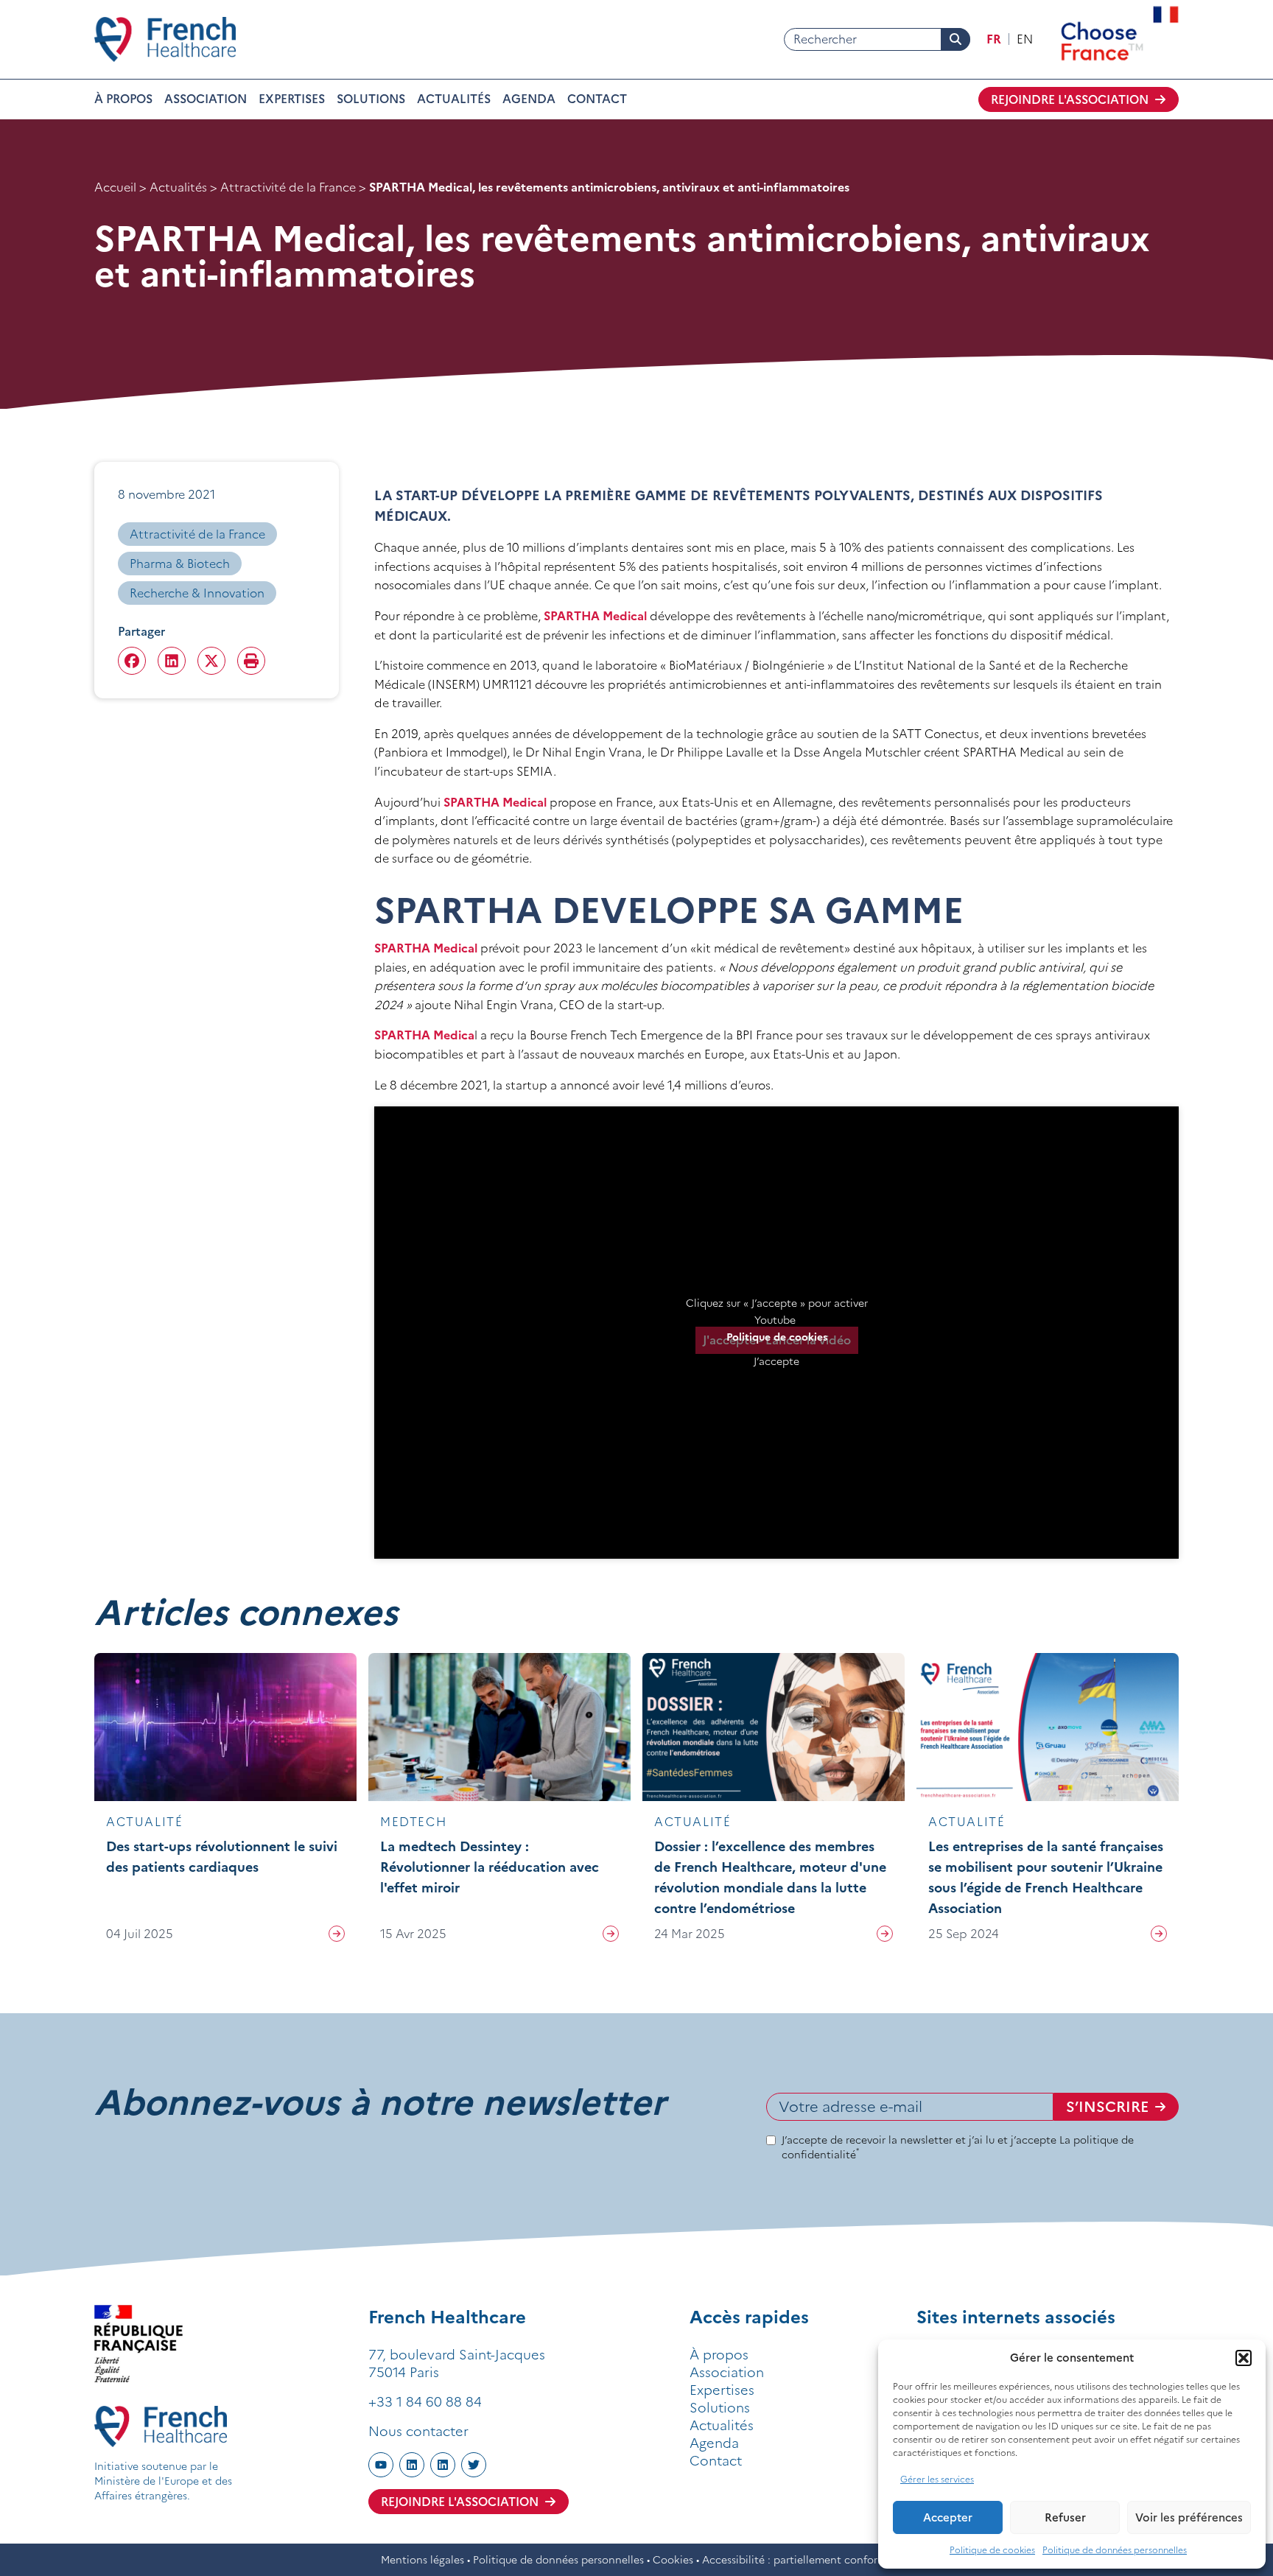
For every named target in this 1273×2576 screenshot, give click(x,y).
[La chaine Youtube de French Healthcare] (381, 2465)
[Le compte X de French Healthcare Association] (474, 2465)
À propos (123, 99)
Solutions (371, 99)
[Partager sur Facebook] (132, 661)
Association (206, 99)
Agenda (529, 99)
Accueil (115, 187)
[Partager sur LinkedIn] (172, 661)
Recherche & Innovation (197, 593)
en (1025, 39)
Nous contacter (418, 2431)
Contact (597, 99)
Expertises (292, 99)
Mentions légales (422, 2560)
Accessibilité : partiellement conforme (797, 2560)
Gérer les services (937, 2479)
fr (994, 39)
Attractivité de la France (288, 187)
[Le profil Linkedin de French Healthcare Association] (443, 2465)
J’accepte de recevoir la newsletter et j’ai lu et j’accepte (958, 2147)
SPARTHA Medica (424, 1035)
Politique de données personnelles (1115, 2550)
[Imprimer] (251, 661)
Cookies (673, 2560)
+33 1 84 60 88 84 (425, 2402)
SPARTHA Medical (597, 616)
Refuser (1065, 2517)
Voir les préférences (1189, 2517)
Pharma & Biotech (180, 564)
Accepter (948, 2517)
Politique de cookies (992, 2550)
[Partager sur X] (211, 661)
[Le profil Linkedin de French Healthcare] (412, 2465)
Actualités (454, 99)
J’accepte (776, 1361)
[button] (1244, 2358)
